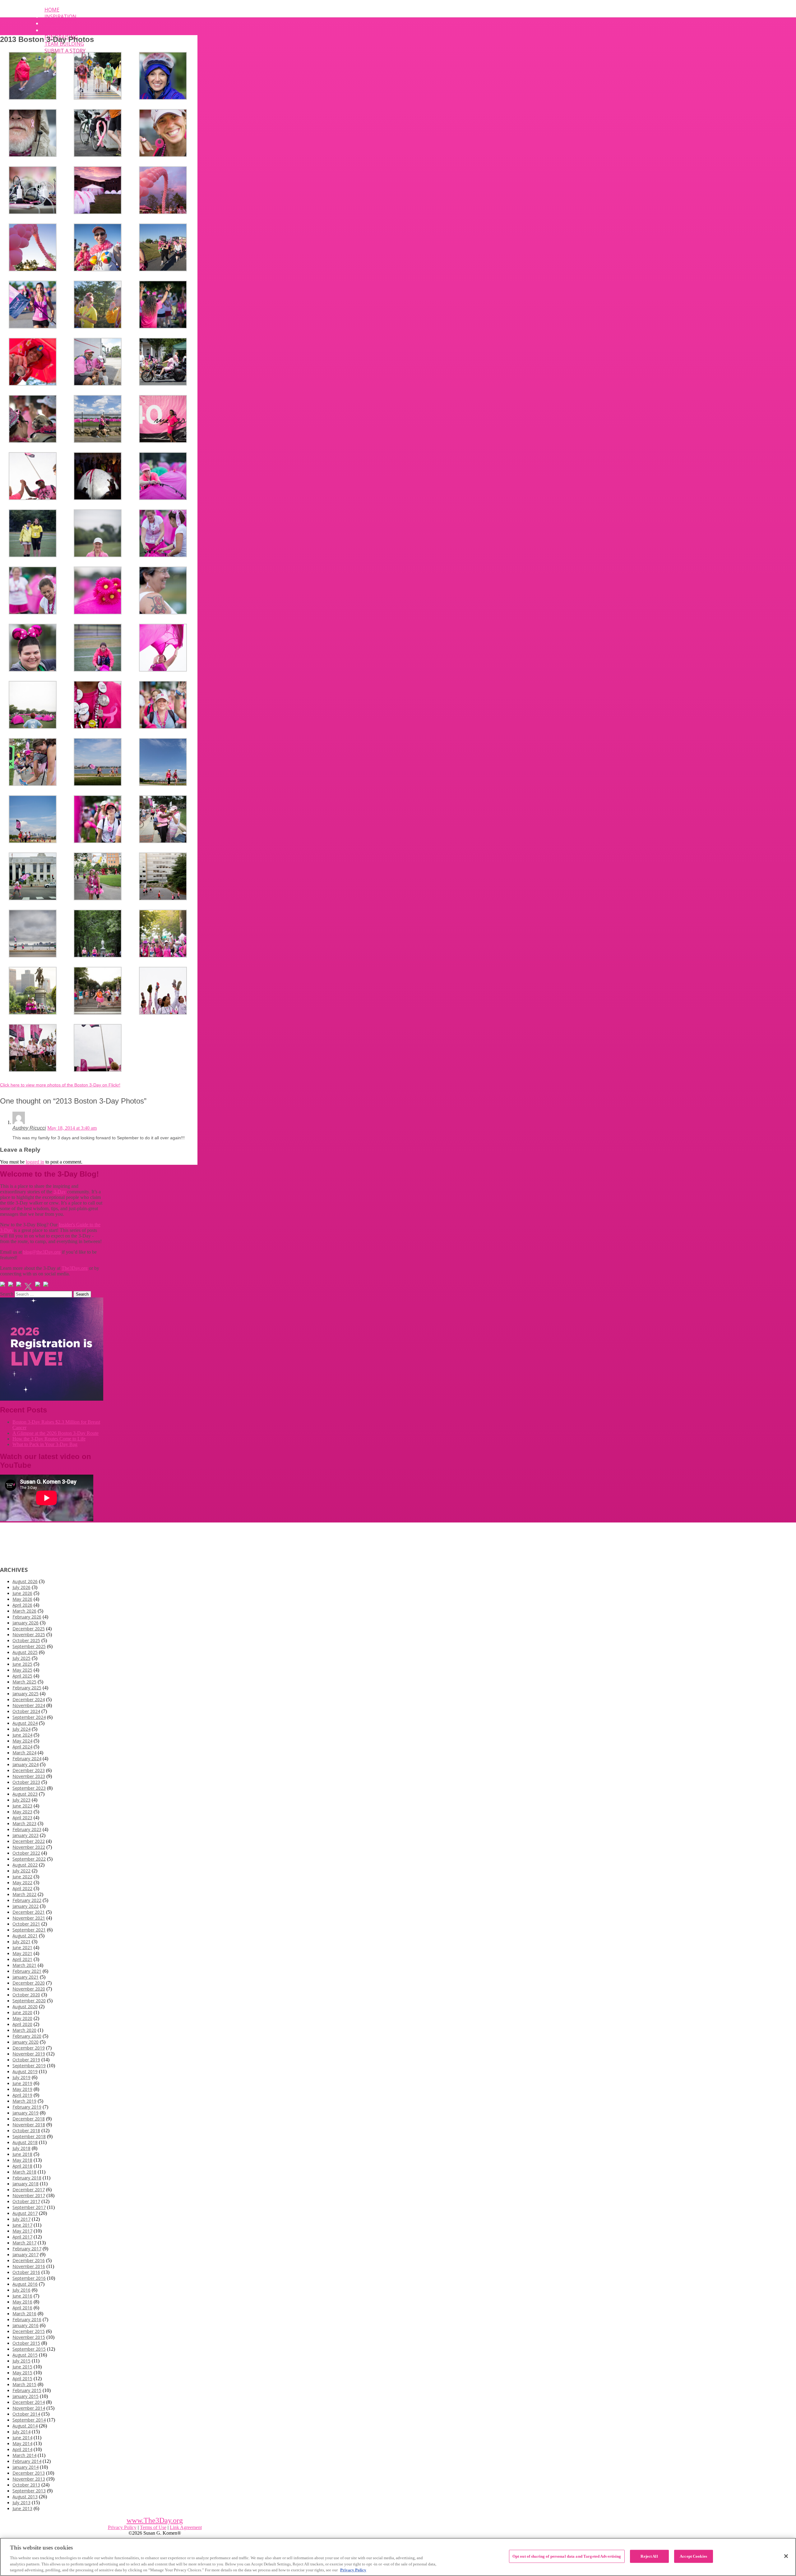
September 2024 (29, 1717)
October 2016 (26, 2272)
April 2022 (22, 1888)
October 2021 (26, 1924)
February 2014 (27, 2461)
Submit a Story (65, 51)
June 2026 (22, 1593)
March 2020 (24, 2030)
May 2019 (22, 2089)
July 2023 (21, 1800)
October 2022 (26, 1853)
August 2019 (25, 2071)
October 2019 (26, 2060)
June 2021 (22, 1947)
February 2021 (27, 1971)
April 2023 (22, 1818)
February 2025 (27, 1688)
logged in (35, 1162)
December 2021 (29, 1912)
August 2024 (25, 1723)
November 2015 (29, 2337)
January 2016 (25, 2325)
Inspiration (60, 16)
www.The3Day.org (155, 2520)
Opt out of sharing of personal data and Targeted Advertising (567, 2556)
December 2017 (29, 2190)
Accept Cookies (693, 2556)
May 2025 (22, 1670)
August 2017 (25, 2213)
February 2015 (27, 2390)
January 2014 (25, 2467)
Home (52, 10)
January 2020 (25, 2042)
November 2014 (29, 2408)
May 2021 (22, 1953)
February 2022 (27, 1900)
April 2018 (22, 2166)
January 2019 (25, 2113)
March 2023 (24, 1823)
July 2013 (21, 2503)
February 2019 (27, 2107)
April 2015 (22, 2379)
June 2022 (22, 1877)
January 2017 (25, 2255)
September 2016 (29, 2278)
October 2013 (26, 2485)
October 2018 (26, 2131)
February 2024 (27, 1759)
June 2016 (22, 2296)
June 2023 (22, 1806)
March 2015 (24, 2384)
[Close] (786, 2556)
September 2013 (29, 2491)
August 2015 (25, 2355)
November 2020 (29, 1989)
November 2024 (29, 1705)
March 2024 (24, 1753)
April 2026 (22, 1605)
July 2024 (21, 1729)
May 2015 (22, 2373)
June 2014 (22, 2438)
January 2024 (25, 1764)
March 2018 (24, 2172)
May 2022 (22, 1883)
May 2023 (22, 1812)
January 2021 (25, 1977)
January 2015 (25, 2396)
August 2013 (25, 2497)
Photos (55, 30)
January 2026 (25, 1623)
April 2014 (22, 2449)
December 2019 (29, 2048)
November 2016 (29, 2266)
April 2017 (22, 2237)
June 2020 (22, 2012)
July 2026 (21, 1587)
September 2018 (29, 2136)
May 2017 (22, 2231)
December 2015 (29, 2331)
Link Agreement (186, 2527)
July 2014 (21, 2432)
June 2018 (22, 2154)
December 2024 (29, 1699)
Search (7, 1294)
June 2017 (22, 2225)
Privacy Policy (122, 2527)
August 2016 (25, 2284)
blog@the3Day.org (42, 1252)
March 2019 (24, 2101)
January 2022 (25, 1906)
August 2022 (25, 1865)
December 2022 (29, 1841)
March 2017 (24, 2243)
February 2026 (27, 1617)
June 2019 (22, 2083)
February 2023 (27, 1829)
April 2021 (22, 1959)
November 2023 (29, 1776)
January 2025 (25, 1694)
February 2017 (27, 2249)
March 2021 (24, 1965)
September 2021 (29, 1930)
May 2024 (22, 1741)
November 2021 (29, 1918)
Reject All (649, 2556)
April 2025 (22, 1676)
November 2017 (29, 2195)
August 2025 (25, 1652)
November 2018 (29, 2125)
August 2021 (25, 1936)
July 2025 (21, 1658)
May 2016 (22, 2302)
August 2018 (25, 2142)
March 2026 (24, 1611)
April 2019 (22, 2095)
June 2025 (22, 1664)
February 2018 (27, 2178)
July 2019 (21, 2077)
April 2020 (22, 2024)
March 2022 (24, 1894)
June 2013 (22, 2508)
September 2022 (29, 1859)
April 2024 (22, 1747)
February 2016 (27, 2319)
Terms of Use (153, 2527)
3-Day (60, 1192)
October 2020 (26, 1995)
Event (53, 23)
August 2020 (25, 2007)
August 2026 (25, 1581)
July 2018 (21, 2148)
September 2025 (29, 1646)
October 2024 (26, 1711)
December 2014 (29, 2402)
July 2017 (21, 2219)
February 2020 (27, 2036)
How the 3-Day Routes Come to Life (49, 1439)
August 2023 (25, 1794)
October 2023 (26, 1782)
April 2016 (22, 2308)
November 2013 (29, 2479)
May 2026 (22, 1599)
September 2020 (29, 2001)
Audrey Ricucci (29, 1128)
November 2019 (29, 2054)
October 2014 (26, 2414)
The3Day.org (75, 1268)
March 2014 (24, 2455)
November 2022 (29, 1847)
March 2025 (24, 1682)
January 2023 (25, 1835)
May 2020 (22, 2018)
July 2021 (21, 1942)
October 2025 (26, 1640)
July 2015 (21, 2361)
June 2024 (22, 1735)
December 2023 (29, 1770)
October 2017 (26, 2201)
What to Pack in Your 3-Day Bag (45, 1444)
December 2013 (29, 2473)
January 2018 (25, 2184)
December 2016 (29, 2260)
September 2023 (29, 1788)
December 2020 (29, 1983)
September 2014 (29, 2420)
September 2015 (29, 2349)
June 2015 (22, 2367)
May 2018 (22, 2160)
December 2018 (29, 2119)
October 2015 (26, 2343)
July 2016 (21, 2290)
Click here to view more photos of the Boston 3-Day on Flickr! (60, 1085)
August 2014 (25, 2426)
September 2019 (29, 2066)
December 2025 (29, 1629)
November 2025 (29, 1635)
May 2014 (22, 2443)
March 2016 (24, 2314)
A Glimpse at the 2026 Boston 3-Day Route (56, 1433)
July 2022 (21, 1871)
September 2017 (29, 2207)
